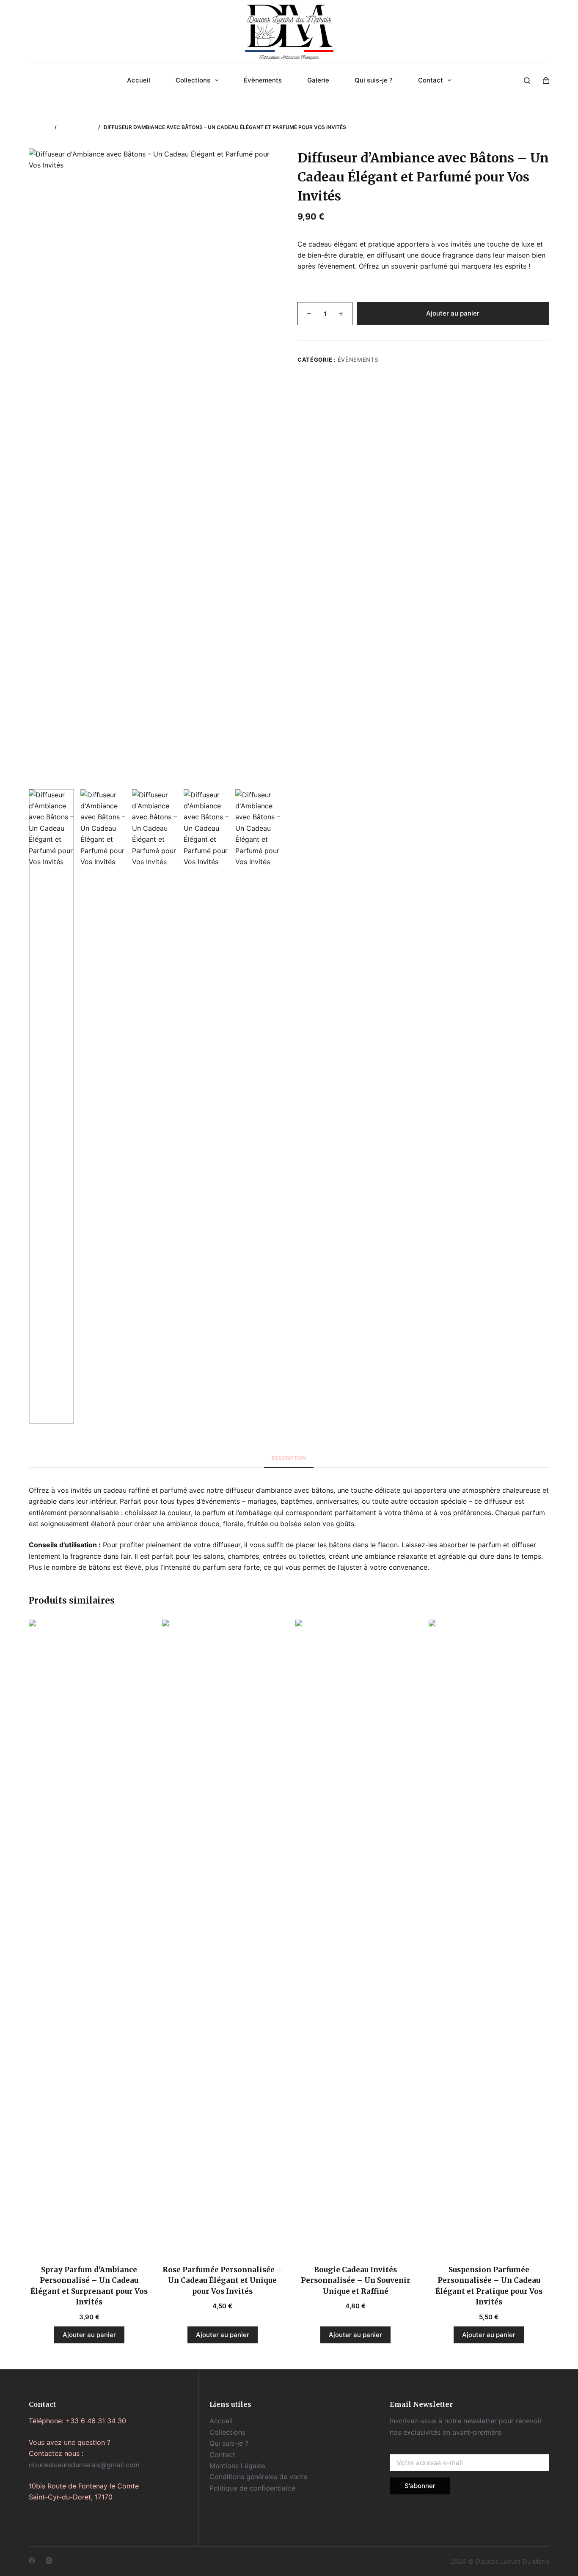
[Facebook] (32, 2561)
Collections (193, 80)
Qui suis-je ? (374, 80)
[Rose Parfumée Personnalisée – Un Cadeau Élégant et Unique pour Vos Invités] (222, 1937)
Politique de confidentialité (252, 2488)
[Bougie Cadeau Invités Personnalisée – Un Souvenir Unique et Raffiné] (356, 1937)
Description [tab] (289, 1458)
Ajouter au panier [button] (89, 2335)
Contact (431, 80)
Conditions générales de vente (258, 2477)
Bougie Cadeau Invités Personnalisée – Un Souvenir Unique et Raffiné (356, 2281)
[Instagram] (49, 2561)
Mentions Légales (237, 2466)
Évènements (263, 80)
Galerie (318, 80)
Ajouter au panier (453, 313)
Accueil (139, 80)
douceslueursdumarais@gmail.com (84, 2465)
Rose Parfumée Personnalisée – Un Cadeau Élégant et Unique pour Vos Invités (222, 2281)
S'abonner (420, 2486)
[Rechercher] (527, 81)
